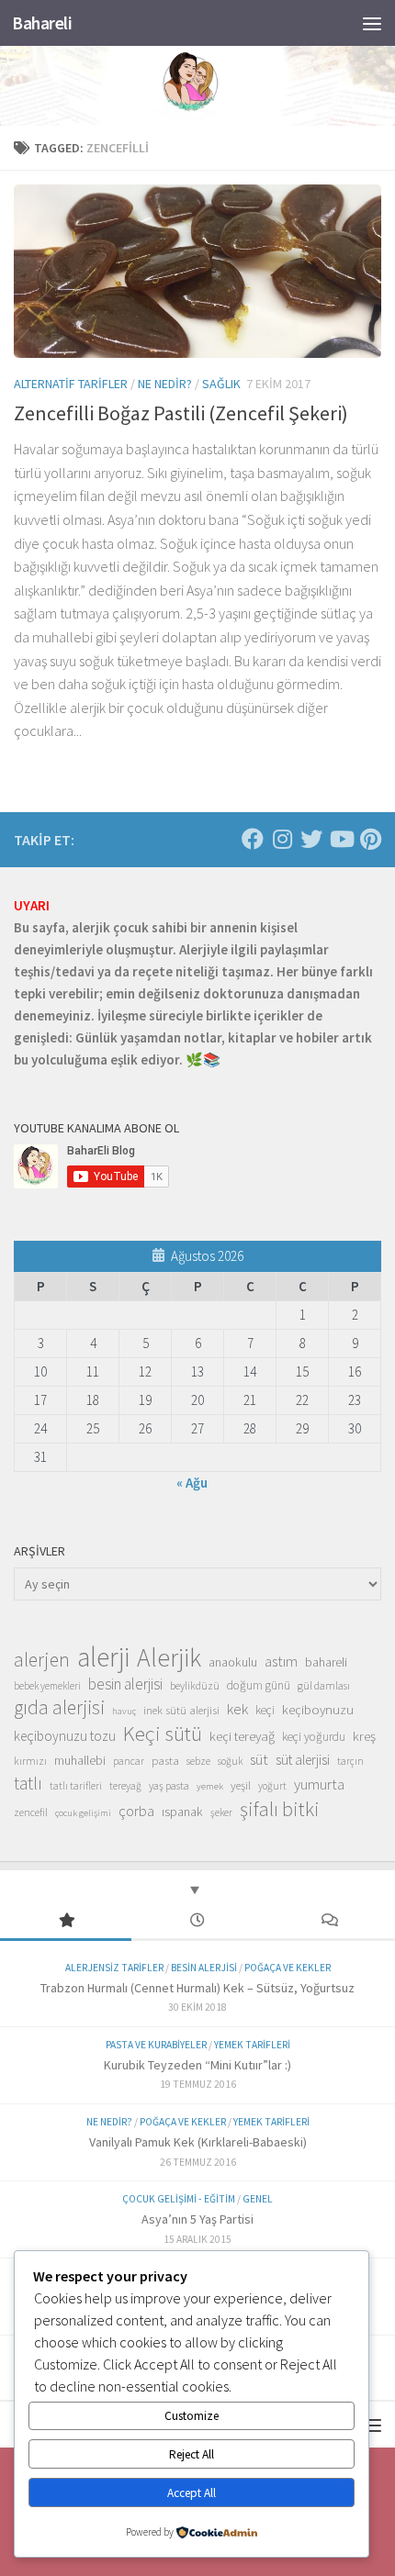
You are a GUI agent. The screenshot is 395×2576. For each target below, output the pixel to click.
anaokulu (233, 1662)
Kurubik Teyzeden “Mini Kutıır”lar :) (197, 2065)
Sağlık (221, 384)
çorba (136, 1811)
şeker (221, 1812)
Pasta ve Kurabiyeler (156, 2045)
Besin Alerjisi (204, 1968)
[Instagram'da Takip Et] (282, 839)
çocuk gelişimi (83, 1813)
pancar (129, 1761)
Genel (258, 2199)
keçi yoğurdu (314, 1737)
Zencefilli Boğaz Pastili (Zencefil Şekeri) (181, 413)
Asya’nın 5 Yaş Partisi (197, 2219)
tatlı (28, 1783)
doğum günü (259, 1685)
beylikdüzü (195, 1685)
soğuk (230, 1761)
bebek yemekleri (47, 1686)
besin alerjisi (125, 1684)
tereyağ (125, 1786)
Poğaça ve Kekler (288, 1968)
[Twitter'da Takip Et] (311, 839)
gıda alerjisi (59, 1708)
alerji (103, 1657)
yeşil (241, 1785)
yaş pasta (169, 1785)
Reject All (192, 2454)
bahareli (326, 1662)
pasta (165, 1760)
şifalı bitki (280, 1809)
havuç (124, 1711)
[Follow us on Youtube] (341, 839)
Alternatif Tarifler (71, 384)
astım (281, 1661)
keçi (265, 1710)
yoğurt (272, 1786)
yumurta (319, 1784)
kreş (364, 1736)
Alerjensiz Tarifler (114, 1968)
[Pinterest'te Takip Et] (370, 839)
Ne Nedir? (165, 384)
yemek (210, 1786)
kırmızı (30, 1761)
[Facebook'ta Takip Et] (253, 839)
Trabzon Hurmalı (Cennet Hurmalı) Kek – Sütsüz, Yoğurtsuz (197, 1988)
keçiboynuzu (318, 1709)
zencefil (31, 1812)
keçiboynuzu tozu (65, 1736)
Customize (192, 2416)
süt (259, 1759)
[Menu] (372, 23)
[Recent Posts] (197, 1921)
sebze (198, 1761)
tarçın (350, 1761)
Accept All (192, 2493)
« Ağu (192, 1483)
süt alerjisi (303, 1760)
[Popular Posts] (66, 1921)
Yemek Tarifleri (252, 2045)
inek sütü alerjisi (181, 1710)
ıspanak (182, 1812)
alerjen (42, 1660)
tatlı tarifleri (76, 1786)
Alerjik (169, 1658)
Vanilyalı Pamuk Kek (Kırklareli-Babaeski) (198, 2142)
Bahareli (42, 23)
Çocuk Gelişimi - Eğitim (179, 2199)
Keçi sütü (163, 1734)
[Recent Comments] (329, 1921)
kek (237, 1709)
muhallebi (80, 1760)
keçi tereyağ (242, 1736)
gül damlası (324, 1685)
